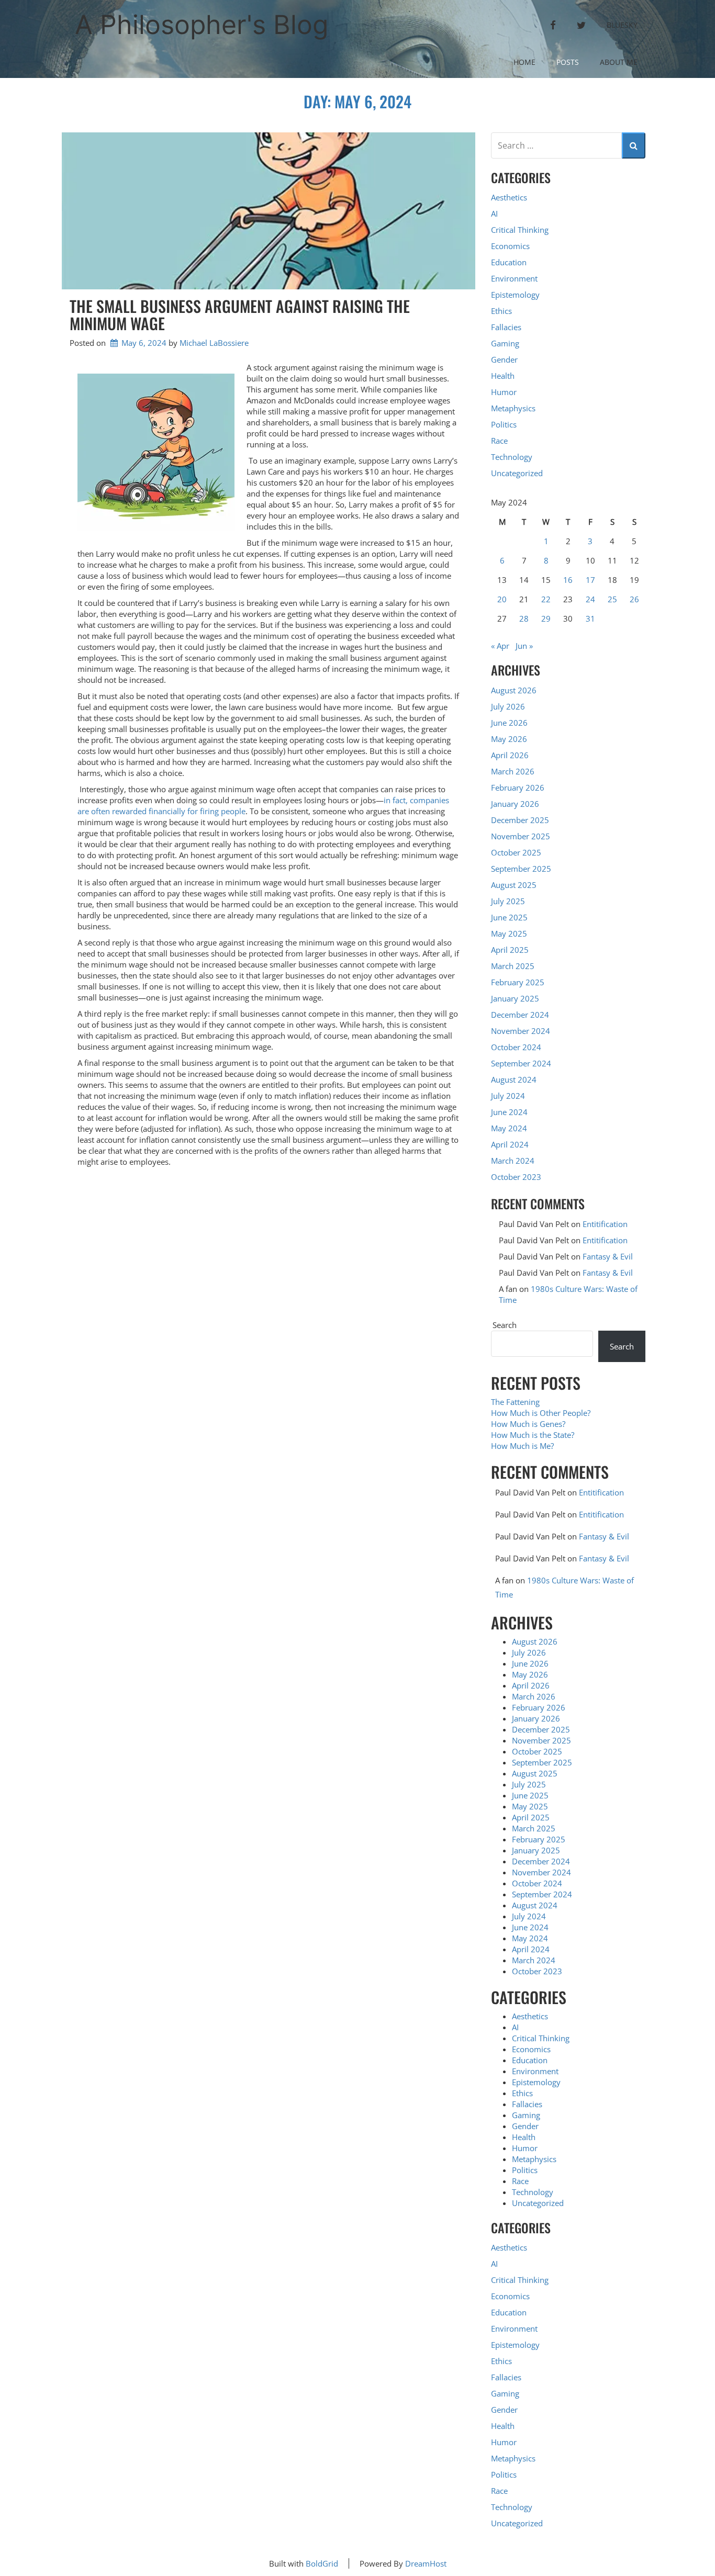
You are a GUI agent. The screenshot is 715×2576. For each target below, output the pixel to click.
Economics (510, 246)
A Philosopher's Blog (202, 25)
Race (499, 441)
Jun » (524, 646)
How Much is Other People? (541, 1413)
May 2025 (509, 933)
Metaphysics (513, 408)
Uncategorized (517, 473)
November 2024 (521, 1031)
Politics (504, 424)
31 (590, 618)
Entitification (605, 1224)
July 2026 (508, 706)
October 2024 (516, 1047)
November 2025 (521, 836)
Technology (512, 457)
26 (634, 599)
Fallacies (506, 327)
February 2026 (518, 788)
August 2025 (514, 885)
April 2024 (510, 1144)
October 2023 (516, 1177)
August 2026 (514, 690)
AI (494, 213)
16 (568, 580)
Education (509, 262)
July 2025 (508, 901)
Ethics (501, 311)
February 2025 (518, 982)
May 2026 (509, 739)
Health (503, 376)
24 (590, 599)
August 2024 (514, 1079)
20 (502, 599)
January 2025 (515, 998)
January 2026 (515, 804)
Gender (504, 359)
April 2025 (510, 950)
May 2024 (509, 1128)
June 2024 (509, 1112)
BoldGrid (322, 2563)
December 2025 (520, 820)
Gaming (505, 343)
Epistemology (515, 295)
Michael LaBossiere (214, 343)
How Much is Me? (522, 1446)
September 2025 (521, 869)
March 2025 (513, 966)
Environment (514, 278)
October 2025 (516, 852)
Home (524, 62)
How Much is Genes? (528, 1424)
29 (546, 618)
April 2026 (510, 755)
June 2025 (509, 917)
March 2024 (513, 1161)
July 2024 (508, 1096)
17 (590, 580)
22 (546, 599)
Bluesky (622, 25)
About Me (619, 62)
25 (612, 599)
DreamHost (426, 2563)
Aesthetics (509, 197)
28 (524, 618)
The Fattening (515, 1402)
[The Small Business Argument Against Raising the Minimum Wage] (269, 211)
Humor (504, 392)
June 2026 (509, 723)
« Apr (500, 646)
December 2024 (520, 1015)
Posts (568, 62)
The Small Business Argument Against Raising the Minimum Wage (240, 314)
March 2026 (513, 771)
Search (505, 1325)
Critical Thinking (520, 230)
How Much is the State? (533, 1435)
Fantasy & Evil (608, 1256)
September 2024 (521, 1063)
